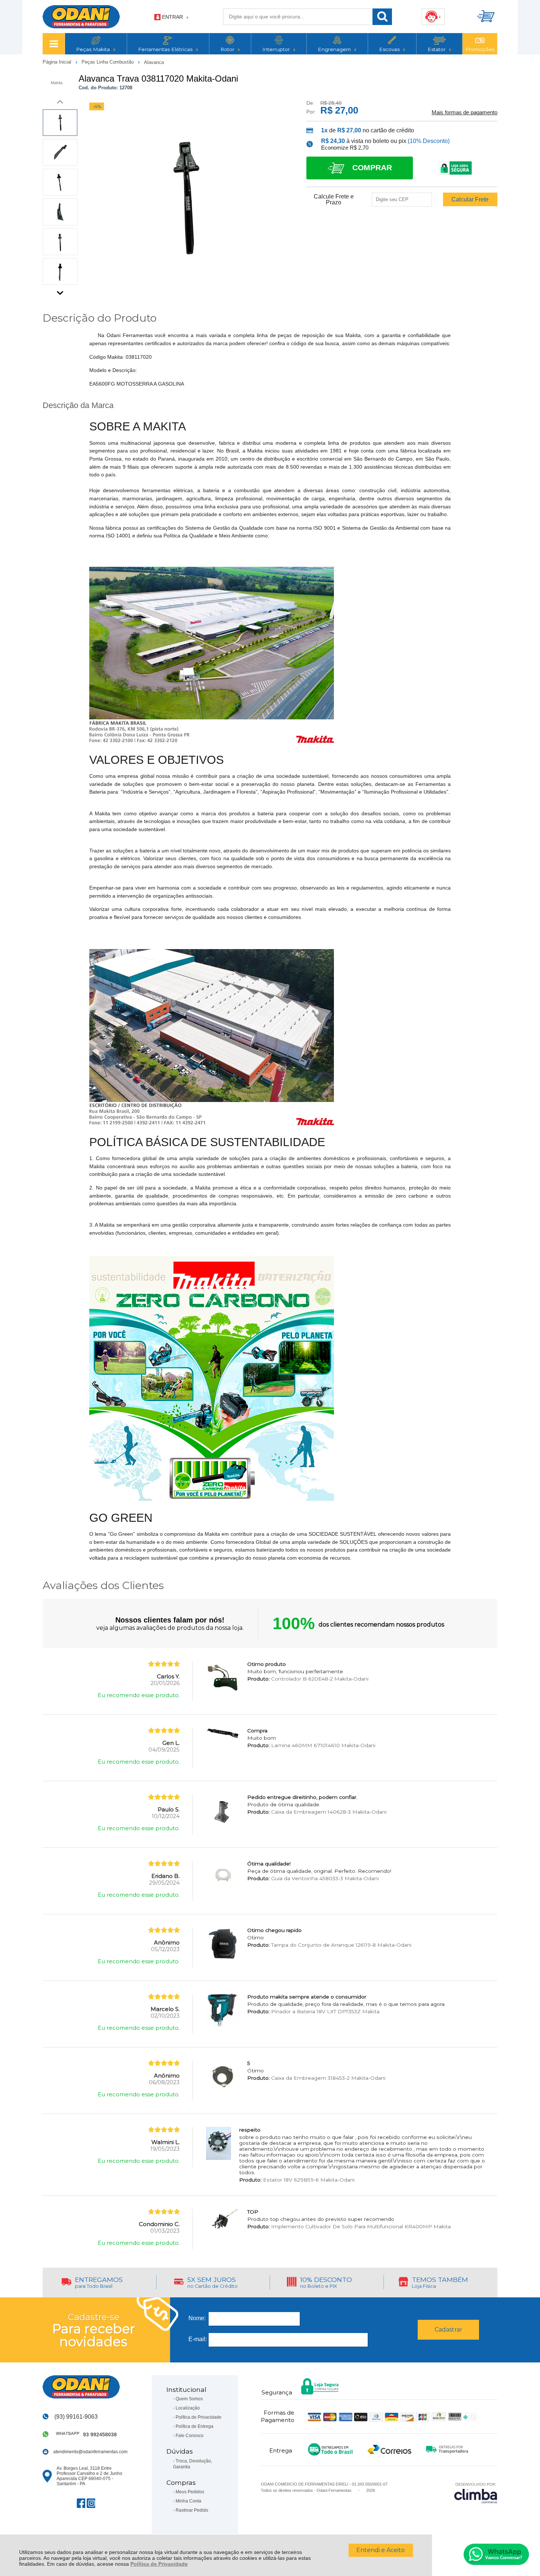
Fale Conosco (190, 2436)
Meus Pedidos (190, 2492)
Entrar (172, 17)
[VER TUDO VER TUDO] (54, 44)
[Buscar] (382, 17)
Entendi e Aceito (381, 2550)
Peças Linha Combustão (108, 62)
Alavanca (154, 62)
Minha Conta (188, 2501)
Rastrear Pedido (192, 2510)
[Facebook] (81, 2503)
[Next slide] (60, 291)
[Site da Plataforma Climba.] (476, 2493)
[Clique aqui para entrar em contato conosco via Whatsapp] (496, 2554)
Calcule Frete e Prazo (334, 200)
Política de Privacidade (159, 2564)
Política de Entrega (195, 2426)
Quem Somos (189, 2399)
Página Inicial (58, 62)
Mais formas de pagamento (465, 112)
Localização (188, 2408)
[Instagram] (91, 2503)
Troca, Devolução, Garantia (192, 2464)
